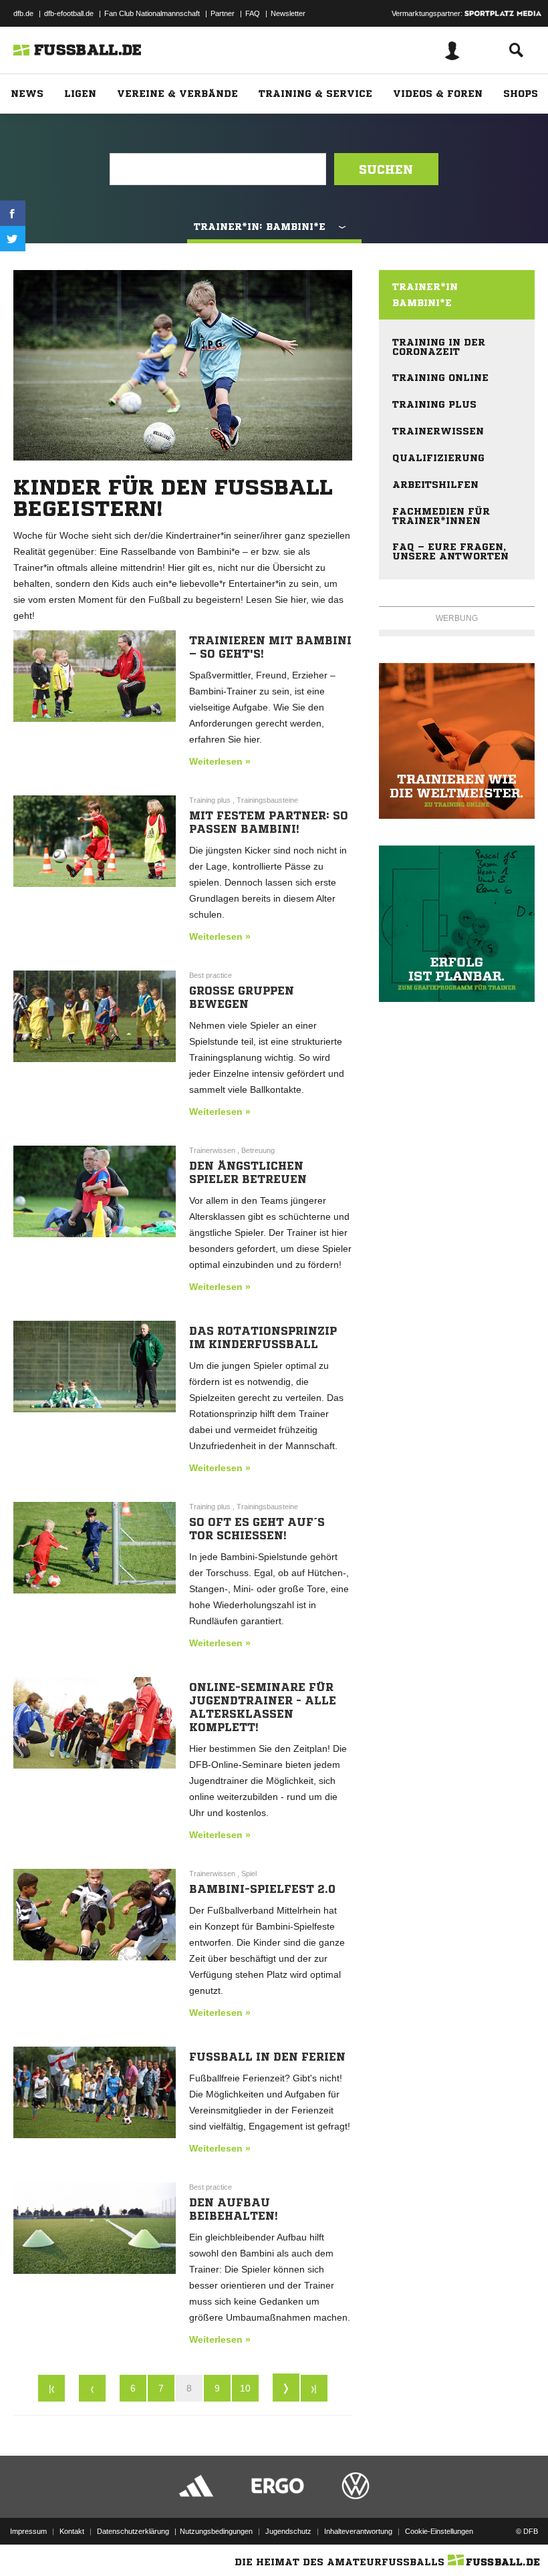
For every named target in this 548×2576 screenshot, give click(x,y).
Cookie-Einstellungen (439, 2531)
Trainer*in (425, 287)
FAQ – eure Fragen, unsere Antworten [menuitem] (450, 551)
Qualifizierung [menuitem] (438, 458)
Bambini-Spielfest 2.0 (262, 1889)
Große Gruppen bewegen (242, 997)
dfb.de (23, 13)
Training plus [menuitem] (434, 404)
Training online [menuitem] (440, 378)
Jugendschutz (288, 2531)
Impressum (28, 2531)
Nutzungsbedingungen (216, 2531)
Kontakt (72, 2531)
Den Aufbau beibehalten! (234, 2209)
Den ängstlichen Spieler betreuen (248, 1172)
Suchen (386, 169)
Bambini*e (422, 303)
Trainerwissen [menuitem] (438, 431)
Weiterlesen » (220, 761)
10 (245, 2388)
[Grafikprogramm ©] (457, 923)
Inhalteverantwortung (358, 2531)
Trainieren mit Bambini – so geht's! (270, 647)
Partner (223, 13)
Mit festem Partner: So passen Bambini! (269, 822)
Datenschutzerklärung (133, 2531)
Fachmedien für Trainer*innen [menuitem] (441, 516)
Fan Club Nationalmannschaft (152, 13)
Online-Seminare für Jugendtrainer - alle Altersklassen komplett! (263, 1707)
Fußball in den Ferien (267, 2057)
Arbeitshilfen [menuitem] (435, 485)
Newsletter (288, 13)
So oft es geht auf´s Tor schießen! (257, 1529)
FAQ (253, 13)
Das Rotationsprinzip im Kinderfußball (263, 1337)
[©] (457, 741)
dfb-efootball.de (69, 13)
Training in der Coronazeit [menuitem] (439, 347)
